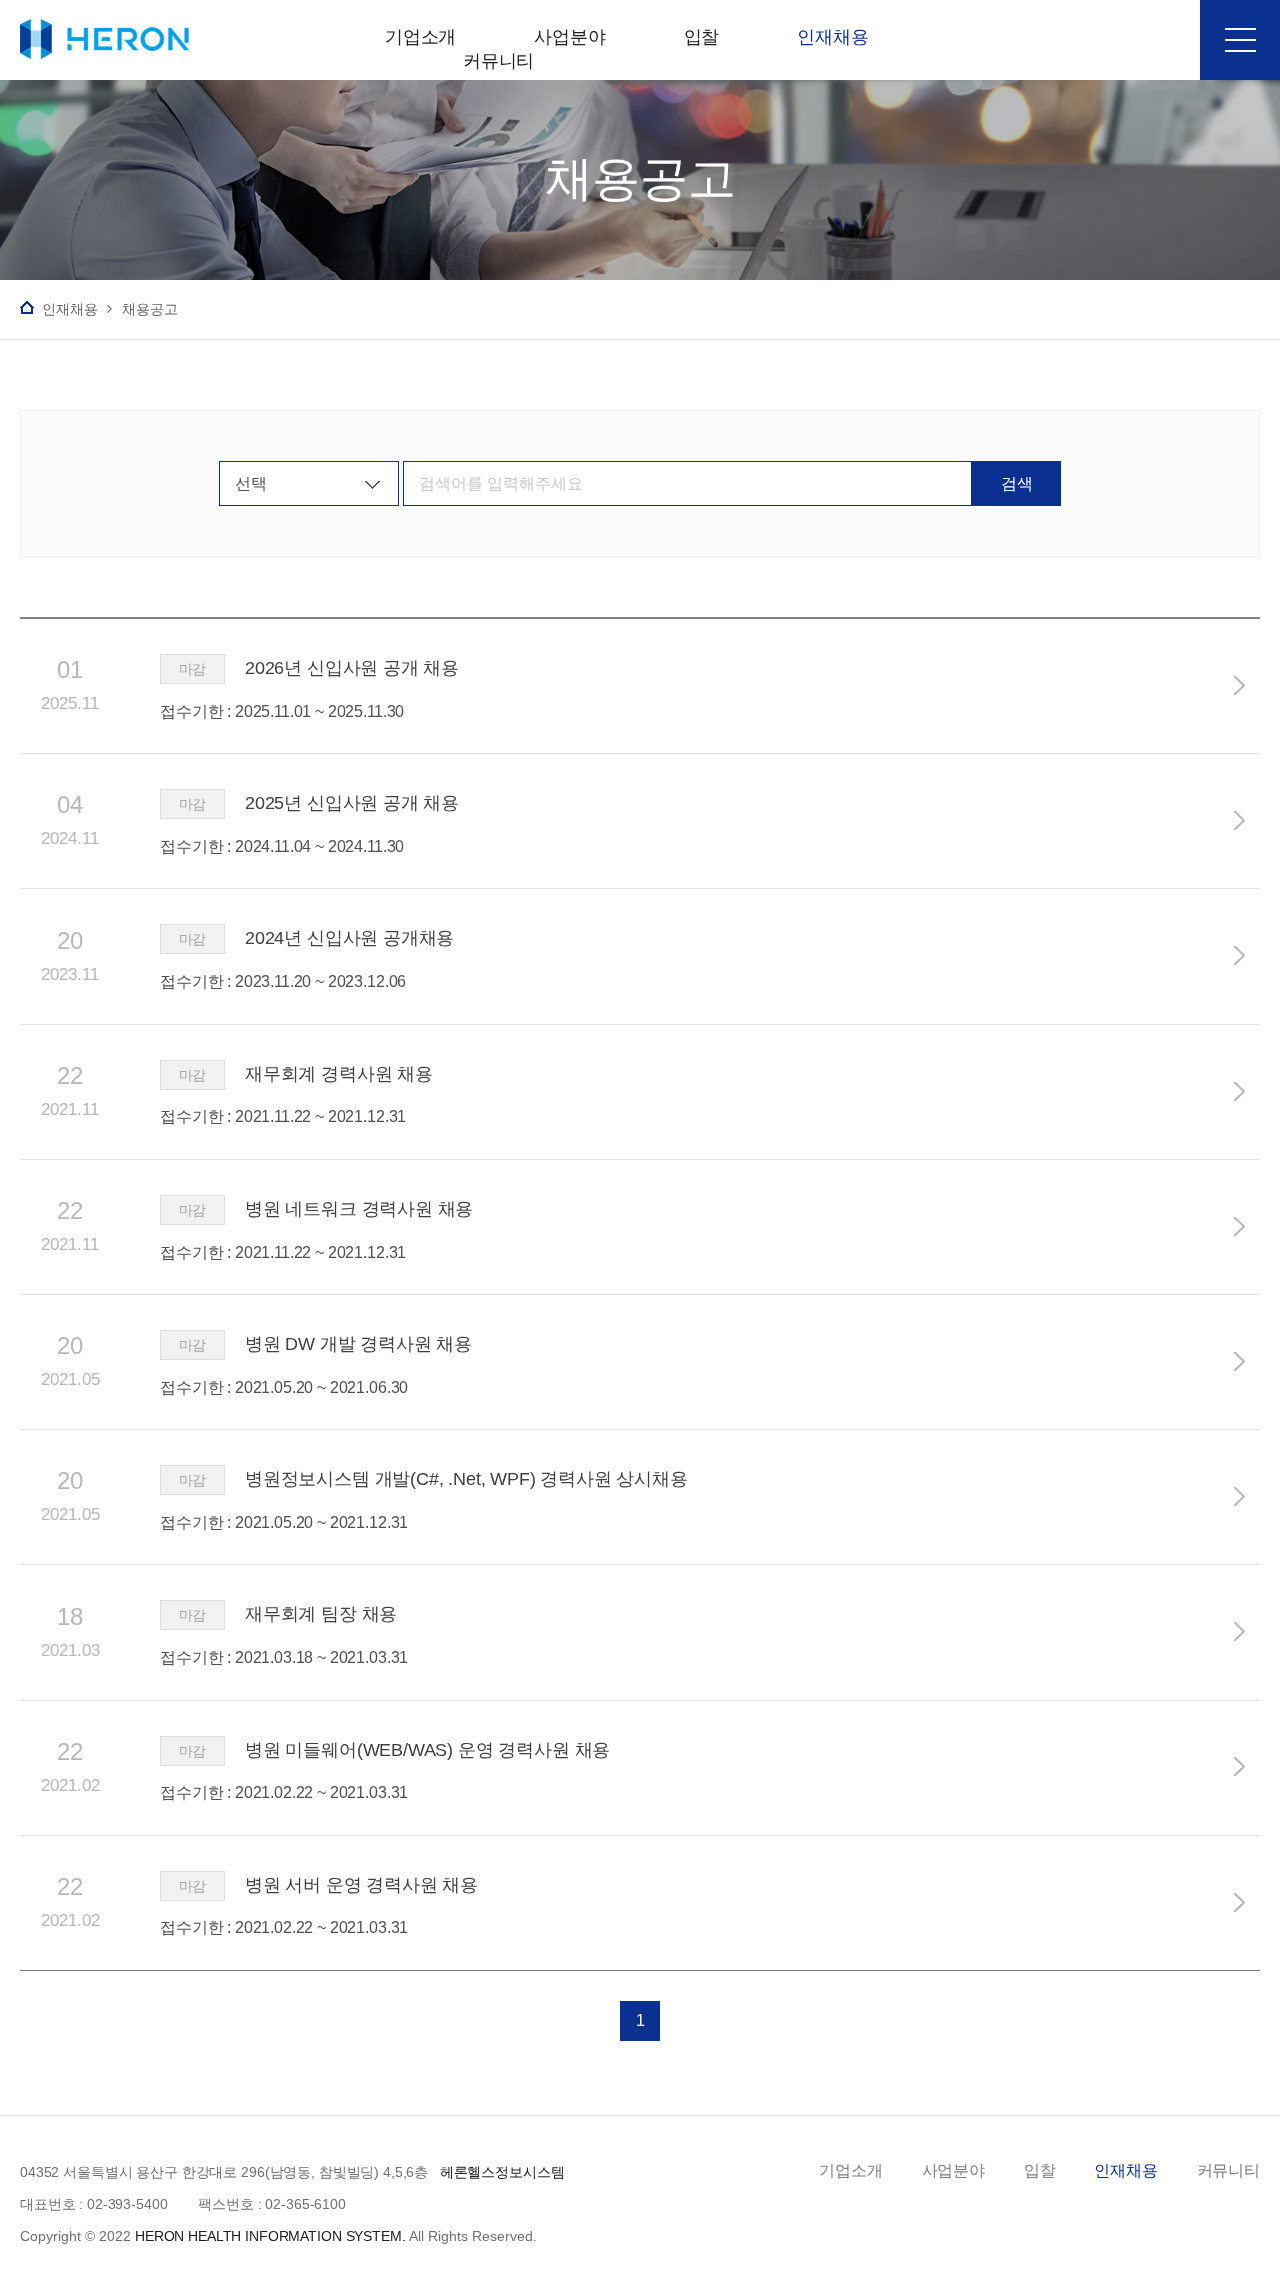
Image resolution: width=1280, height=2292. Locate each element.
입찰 (1040, 2170)
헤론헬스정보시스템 (94, 39)
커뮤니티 (1228, 2170)
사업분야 (953, 2170)
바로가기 (1239, 685)
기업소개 (850, 2170)
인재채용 (1125, 2170)
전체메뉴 (1240, 40)
